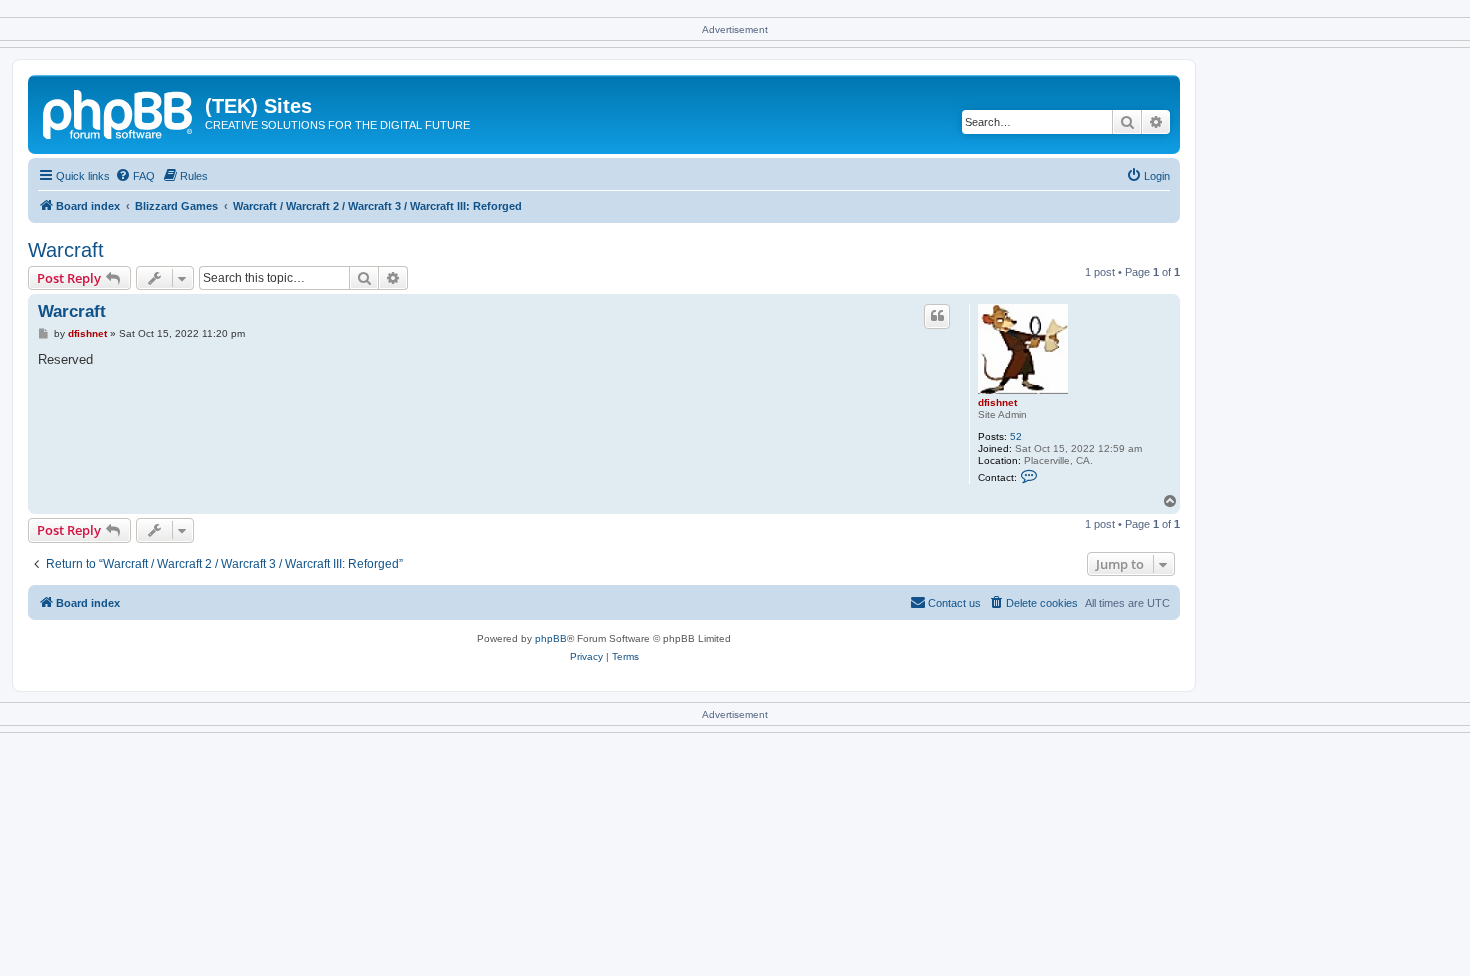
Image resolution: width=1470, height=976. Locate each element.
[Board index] (119, 112)
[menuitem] (135, 176)
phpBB (551, 638)
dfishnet (997, 402)
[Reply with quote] (937, 316)
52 (1016, 436)
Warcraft (66, 250)
